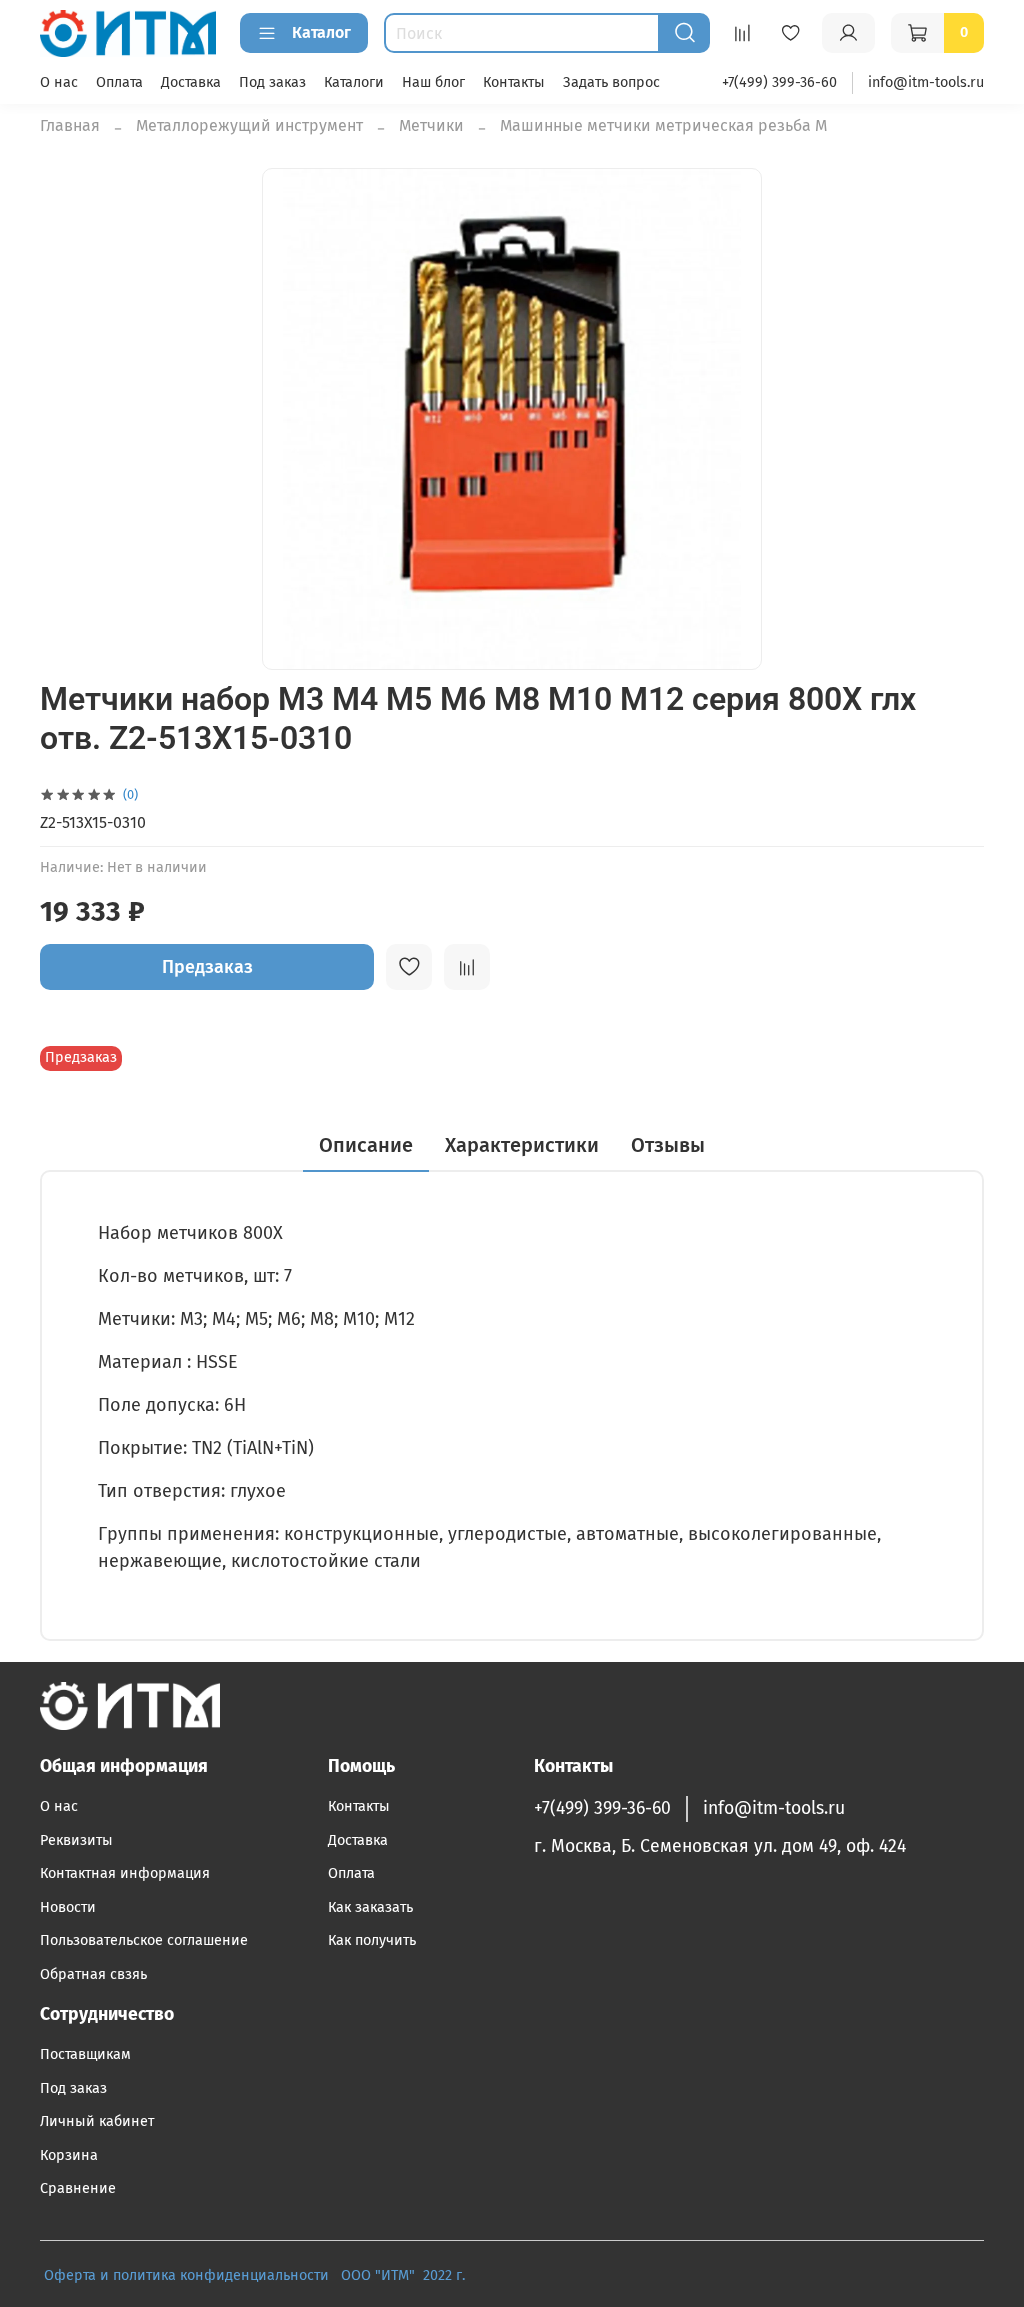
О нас (59, 82)
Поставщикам (85, 2054)
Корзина (69, 2155)
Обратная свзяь (93, 1974)
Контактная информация (125, 1873)
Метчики (431, 125)
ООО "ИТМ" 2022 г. (405, 2275)
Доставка (191, 82)
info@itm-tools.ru (926, 82)
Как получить (372, 1940)
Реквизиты (76, 1840)
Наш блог (433, 82)
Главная (70, 125)
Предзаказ (207, 967)
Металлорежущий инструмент (249, 125)
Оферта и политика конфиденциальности (186, 2275)
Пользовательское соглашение (144, 1940)
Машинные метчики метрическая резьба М (663, 125)
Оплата (119, 82)
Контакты (514, 82)
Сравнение (78, 2188)
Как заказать (370, 1907)
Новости (68, 1907)
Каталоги (354, 82)
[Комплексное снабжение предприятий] (335, 2275)
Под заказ (272, 82)
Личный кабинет (97, 2121)
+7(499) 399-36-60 (779, 82)
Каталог (321, 32)
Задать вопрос (611, 82)
